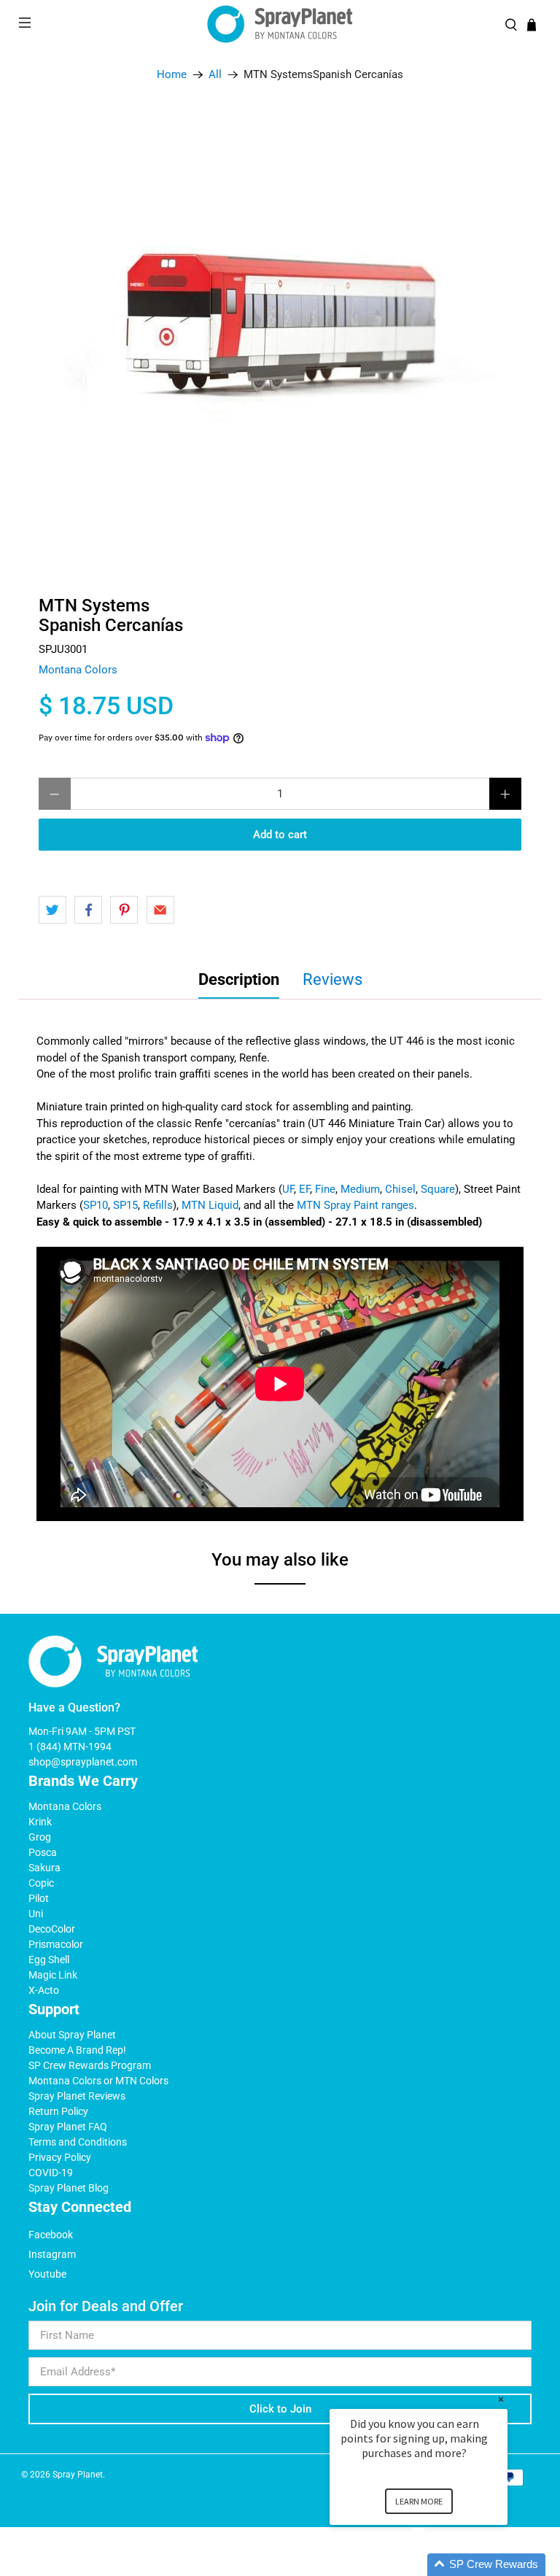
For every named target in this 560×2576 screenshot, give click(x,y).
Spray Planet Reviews (77, 2096)
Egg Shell (49, 1960)
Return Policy (58, 2111)
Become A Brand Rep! (77, 2050)
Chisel (400, 1189)
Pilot (39, 1898)
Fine (325, 1189)
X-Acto (44, 1990)
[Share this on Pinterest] (124, 910)
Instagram (52, 2254)
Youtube (47, 2274)
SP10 (96, 1205)
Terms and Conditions (78, 2142)
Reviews (332, 979)
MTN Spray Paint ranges (355, 1205)
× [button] (501, 2399)
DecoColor (52, 1929)
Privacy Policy (60, 2157)
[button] (436, 2565)
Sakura (44, 1868)
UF (288, 1189)
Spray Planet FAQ (68, 2127)
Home (172, 75)
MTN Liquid (210, 1205)
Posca (43, 1852)
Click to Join (280, 2409)
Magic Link (53, 1975)
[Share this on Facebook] (88, 910)
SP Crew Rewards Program (90, 2065)
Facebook (51, 2235)
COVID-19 (51, 2173)
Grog (40, 1837)
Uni (36, 1914)
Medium (360, 1189)
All (215, 75)
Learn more (419, 2501)
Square (438, 1189)
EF (304, 1189)
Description (239, 979)
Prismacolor (56, 1944)
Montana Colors (78, 670)
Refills (158, 1205)
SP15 (125, 1205)
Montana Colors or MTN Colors (98, 2081)
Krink (40, 1822)
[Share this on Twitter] (52, 910)
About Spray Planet (72, 2035)
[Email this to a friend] (160, 910)
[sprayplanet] (280, 24)
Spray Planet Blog (69, 2188)
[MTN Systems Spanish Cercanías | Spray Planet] (280, 333)
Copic (41, 1883)
